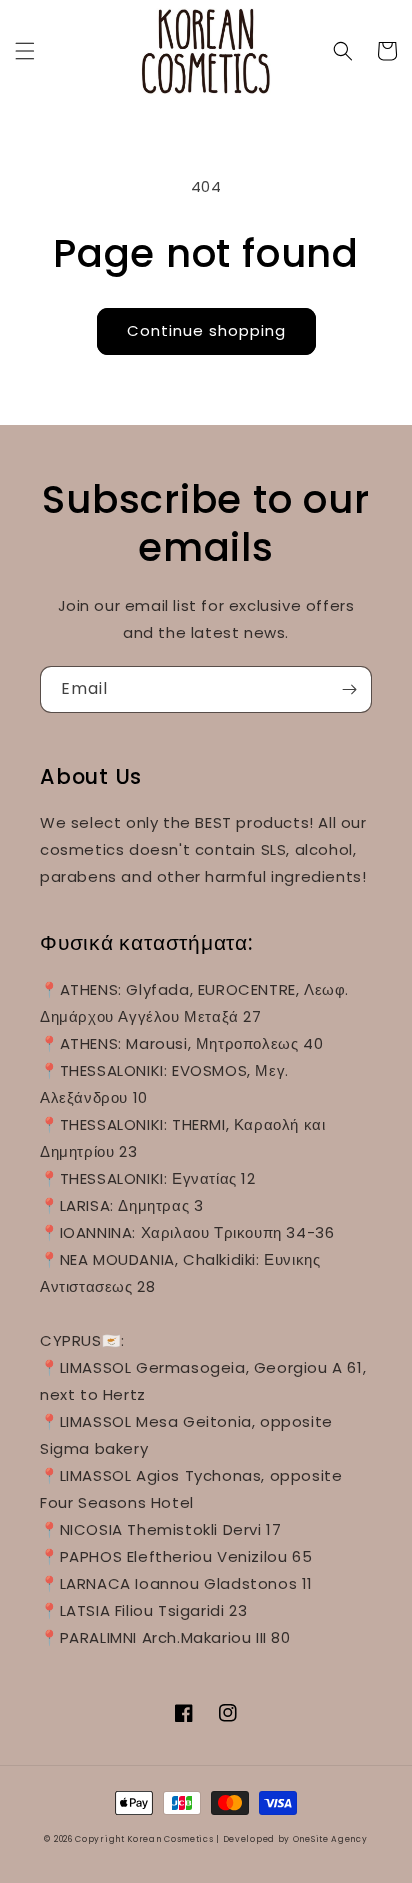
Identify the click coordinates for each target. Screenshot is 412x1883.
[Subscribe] (349, 689)
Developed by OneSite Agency (295, 1839)
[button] (25, 51)
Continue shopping (206, 330)
